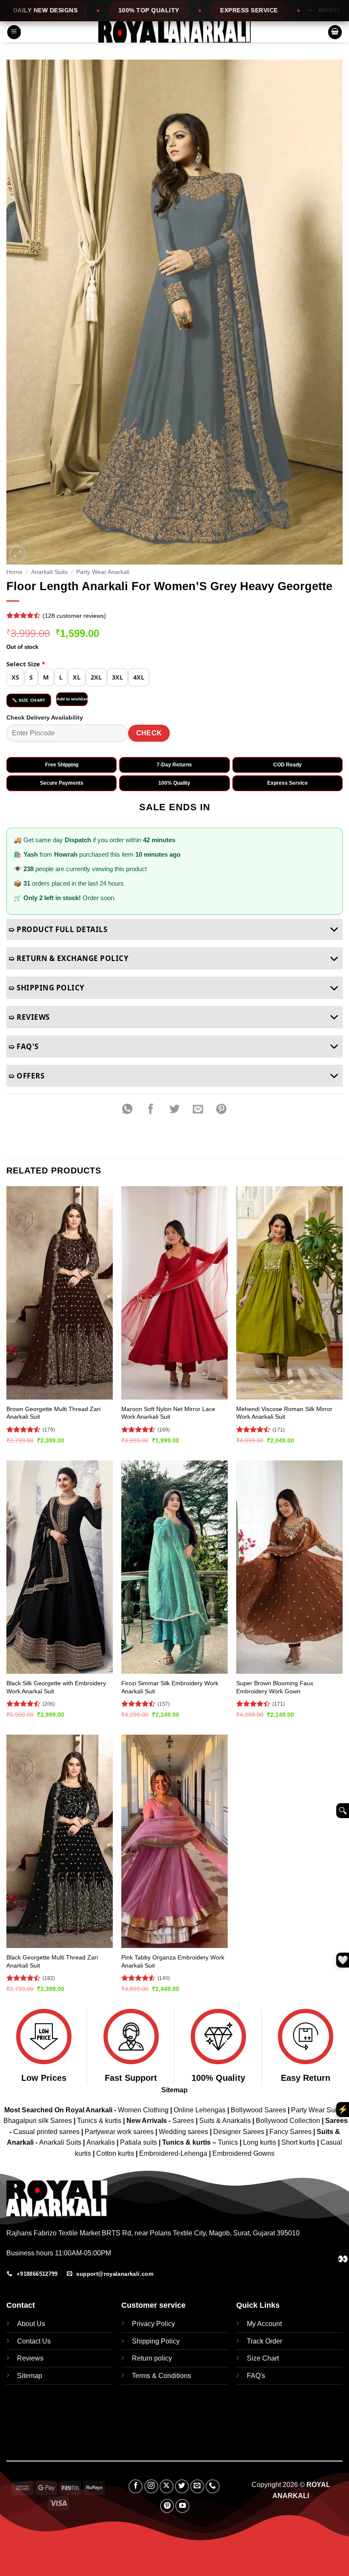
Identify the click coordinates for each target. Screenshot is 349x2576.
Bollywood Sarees (258, 2110)
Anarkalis (102, 2142)
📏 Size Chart (29, 700)
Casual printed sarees (46, 2132)
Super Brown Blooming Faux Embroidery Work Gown (275, 1687)
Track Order (265, 2341)
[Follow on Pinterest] (167, 2506)
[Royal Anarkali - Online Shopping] (174, 32)
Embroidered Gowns (243, 2153)
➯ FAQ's (24, 1046)
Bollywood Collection (288, 2121)
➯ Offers (26, 1076)
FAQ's (256, 2376)
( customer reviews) (74, 616)
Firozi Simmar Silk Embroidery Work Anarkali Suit (170, 1687)
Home (14, 572)
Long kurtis (260, 2142)
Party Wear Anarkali (103, 572)
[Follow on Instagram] (151, 2486)
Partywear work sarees (119, 2132)
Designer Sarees (239, 2132)
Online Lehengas (200, 2110)
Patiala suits (139, 2142)
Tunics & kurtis (99, 2121)
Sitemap (174, 2090)
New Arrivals (147, 2121)
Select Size (26, 664)
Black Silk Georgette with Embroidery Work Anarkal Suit (56, 1687)
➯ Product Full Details (58, 929)
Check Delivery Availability (45, 717)
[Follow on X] (167, 2486)
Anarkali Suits (49, 572)
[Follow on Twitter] (182, 2486)
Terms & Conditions (162, 2376)
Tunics (229, 2142)
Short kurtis (299, 2142)
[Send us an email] (197, 2486)
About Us (31, 2324)
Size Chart (263, 2358)
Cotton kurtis (116, 2153)
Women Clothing (143, 2110)
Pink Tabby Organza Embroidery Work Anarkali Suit (173, 1961)
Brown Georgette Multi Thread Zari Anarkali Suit (53, 1413)
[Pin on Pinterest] (221, 1109)
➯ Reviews (29, 1017)
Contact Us (34, 2341)
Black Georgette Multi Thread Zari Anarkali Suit (52, 1961)
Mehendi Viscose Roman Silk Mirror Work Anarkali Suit (284, 1413)
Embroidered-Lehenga (173, 2153)
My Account (264, 2324)
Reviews (30, 2358)
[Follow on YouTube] (182, 2506)
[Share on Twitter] (174, 1109)
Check (149, 733)
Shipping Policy (156, 2341)
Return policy (152, 2358)
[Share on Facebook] (151, 1109)
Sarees (183, 2121)
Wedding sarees (183, 2132)
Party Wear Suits (316, 2110)
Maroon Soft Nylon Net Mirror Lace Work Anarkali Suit (168, 1413)
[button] (14, 32)
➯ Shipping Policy (47, 988)
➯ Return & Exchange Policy (69, 958)
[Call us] (213, 2486)
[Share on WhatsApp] (127, 1109)
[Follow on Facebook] (136, 2486)
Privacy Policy (153, 2324)
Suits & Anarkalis (225, 2121)
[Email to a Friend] (198, 1109)
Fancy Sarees (290, 2132)
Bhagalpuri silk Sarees (38, 2121)
